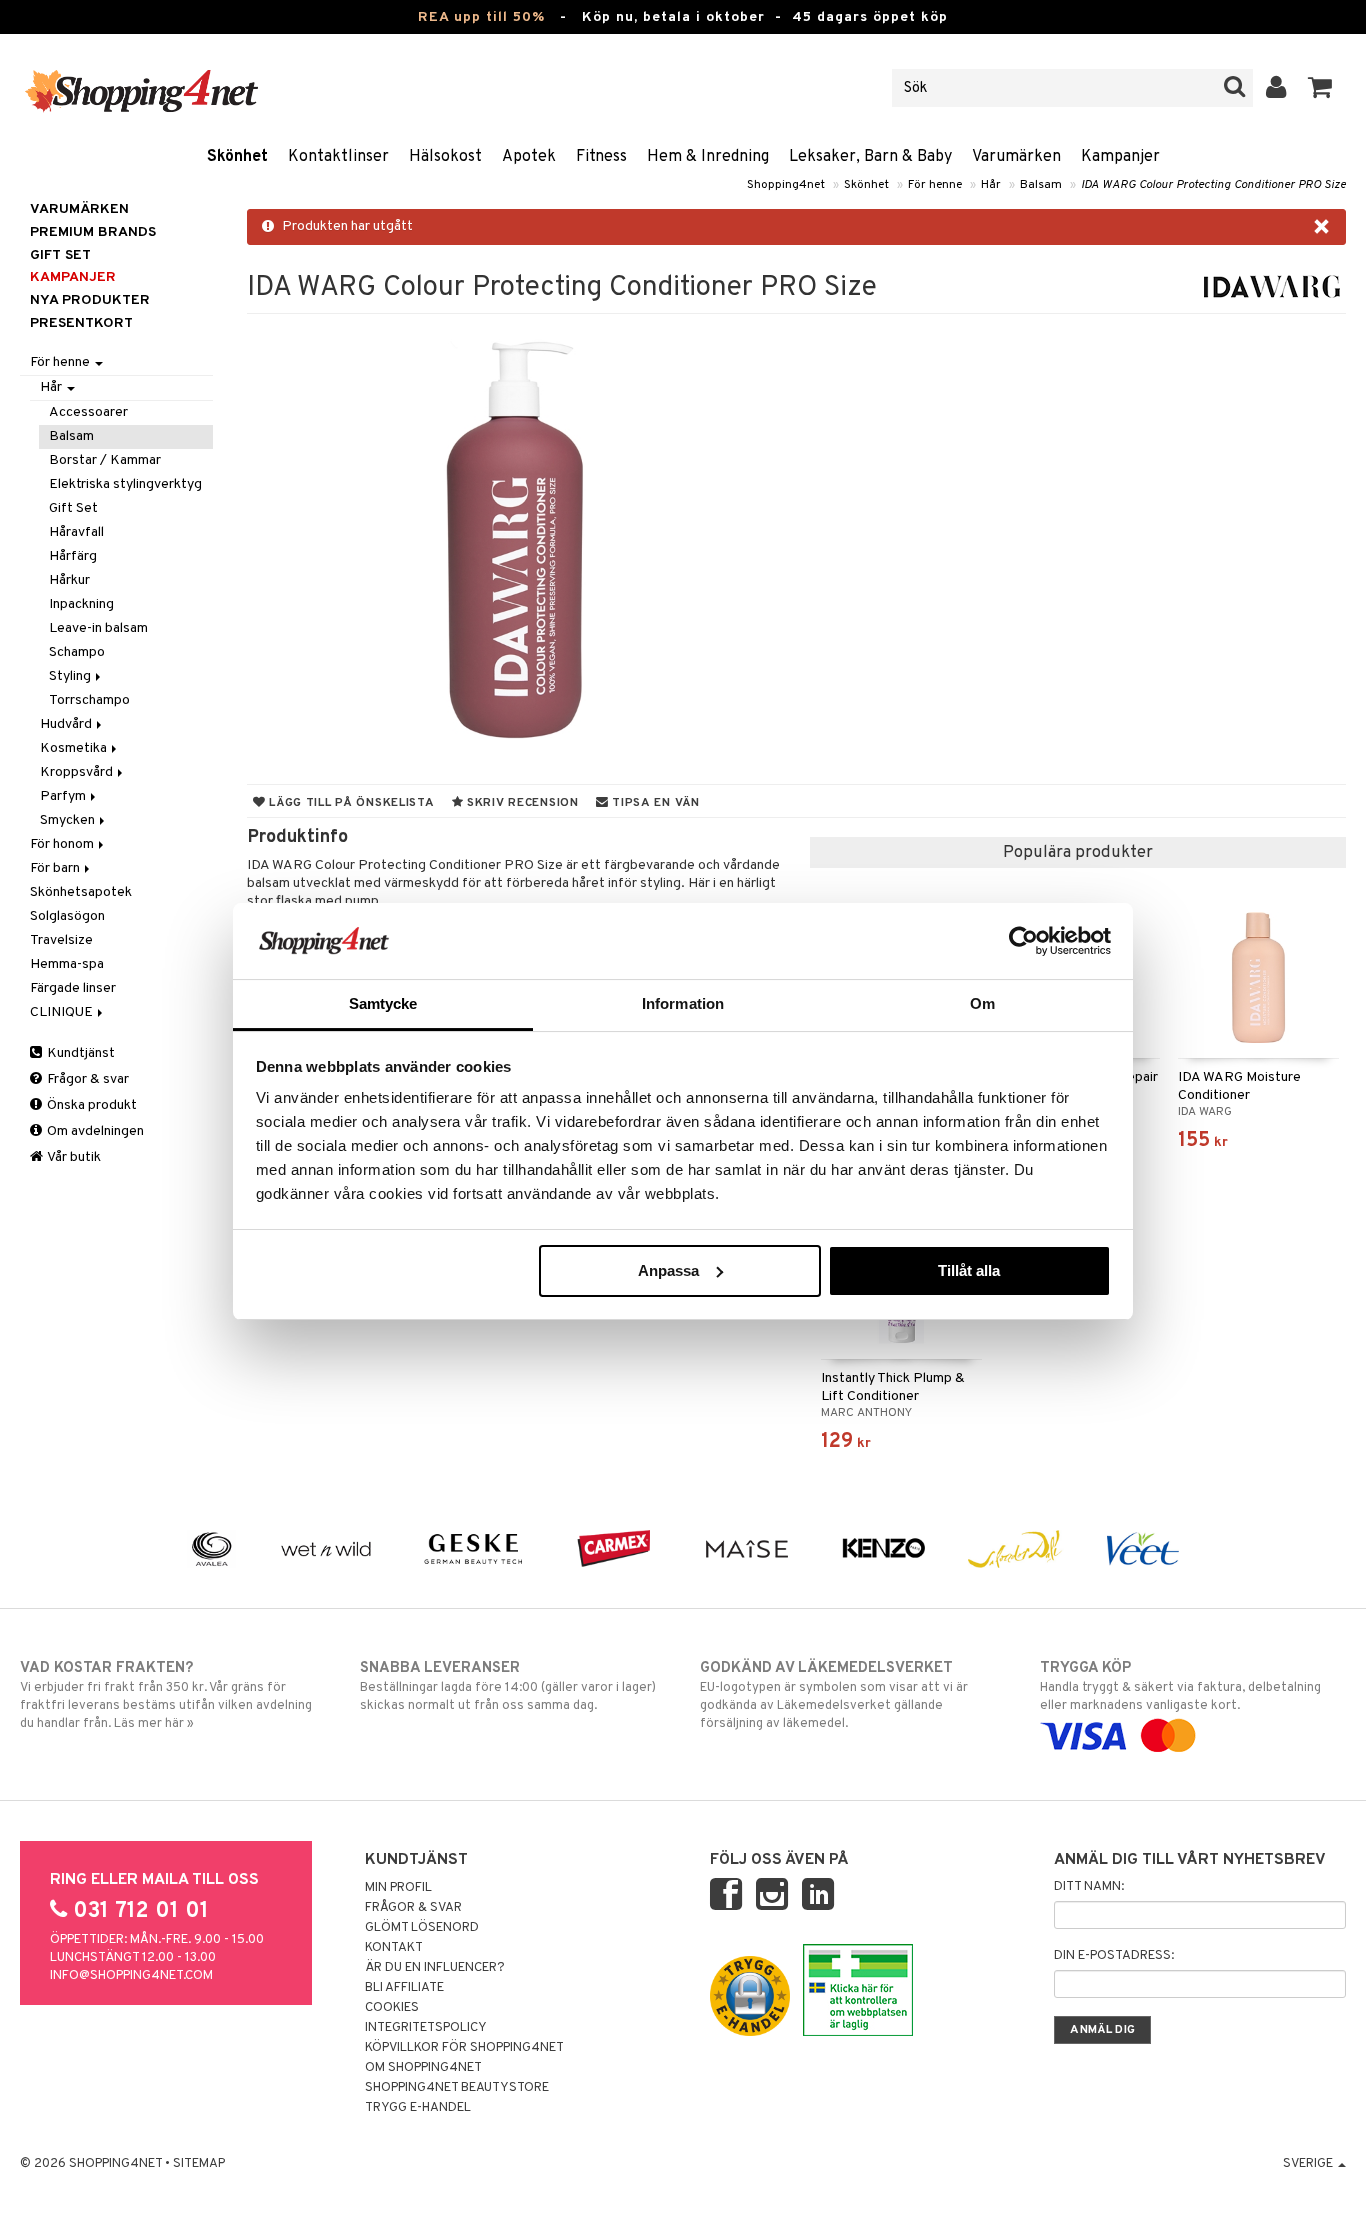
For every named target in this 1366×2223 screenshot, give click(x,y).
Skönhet (237, 157)
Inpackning (81, 604)
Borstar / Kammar (105, 460)
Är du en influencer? (435, 1968)
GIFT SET (60, 255)
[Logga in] (1276, 88)
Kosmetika (75, 748)
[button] (1320, 88)
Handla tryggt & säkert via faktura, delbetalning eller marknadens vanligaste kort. (1180, 1686)
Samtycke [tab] (383, 1003)
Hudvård (67, 724)
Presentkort (81, 323)
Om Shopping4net (423, 2068)
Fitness (601, 157)
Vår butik (73, 1157)
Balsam (1041, 185)
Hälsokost (445, 157)
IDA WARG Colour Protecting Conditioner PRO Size (1213, 185)
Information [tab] (683, 1003)
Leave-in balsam (98, 628)
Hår (991, 185)
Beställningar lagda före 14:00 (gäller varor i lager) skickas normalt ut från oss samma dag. (508, 1686)
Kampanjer (1120, 157)
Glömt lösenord (422, 1928)
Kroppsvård (78, 772)
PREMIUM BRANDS (93, 232)
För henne (935, 185)
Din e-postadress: (1114, 1956)
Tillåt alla (969, 1270)
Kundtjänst (79, 1053)
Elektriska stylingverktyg (125, 484)
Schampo (77, 652)
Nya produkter (90, 300)
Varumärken (1016, 157)
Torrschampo (89, 700)
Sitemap (199, 2164)
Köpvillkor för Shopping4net (464, 2048)
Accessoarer (88, 412)
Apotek (529, 157)
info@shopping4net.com (131, 1976)
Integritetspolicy (426, 2028)
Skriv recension (520, 803)
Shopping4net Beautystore (457, 2088)
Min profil (398, 1888)
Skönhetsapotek (81, 892)
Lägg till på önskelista (349, 803)
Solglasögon (67, 916)
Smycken (69, 820)
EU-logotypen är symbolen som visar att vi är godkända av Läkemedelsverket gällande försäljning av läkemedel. (834, 1695)
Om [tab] (982, 1003)
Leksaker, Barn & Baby (870, 157)
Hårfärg (73, 556)
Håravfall (76, 532)
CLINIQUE (63, 1012)
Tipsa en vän (653, 803)
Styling (71, 676)
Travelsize (61, 940)
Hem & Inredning (708, 157)
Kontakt (394, 1948)
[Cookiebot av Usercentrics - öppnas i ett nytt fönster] (1023, 941)
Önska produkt (90, 1105)
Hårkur (69, 580)
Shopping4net (786, 185)
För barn (56, 868)
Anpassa (668, 1270)
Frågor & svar (86, 1079)
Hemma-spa (67, 964)
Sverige (1309, 2164)
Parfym (64, 796)
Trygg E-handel (418, 2108)
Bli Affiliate (404, 1988)
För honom (63, 844)
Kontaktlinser (338, 157)
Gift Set (73, 508)
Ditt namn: (1089, 1887)
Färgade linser (73, 988)
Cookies (392, 2008)
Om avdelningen (94, 1131)
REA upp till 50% (481, 17)
